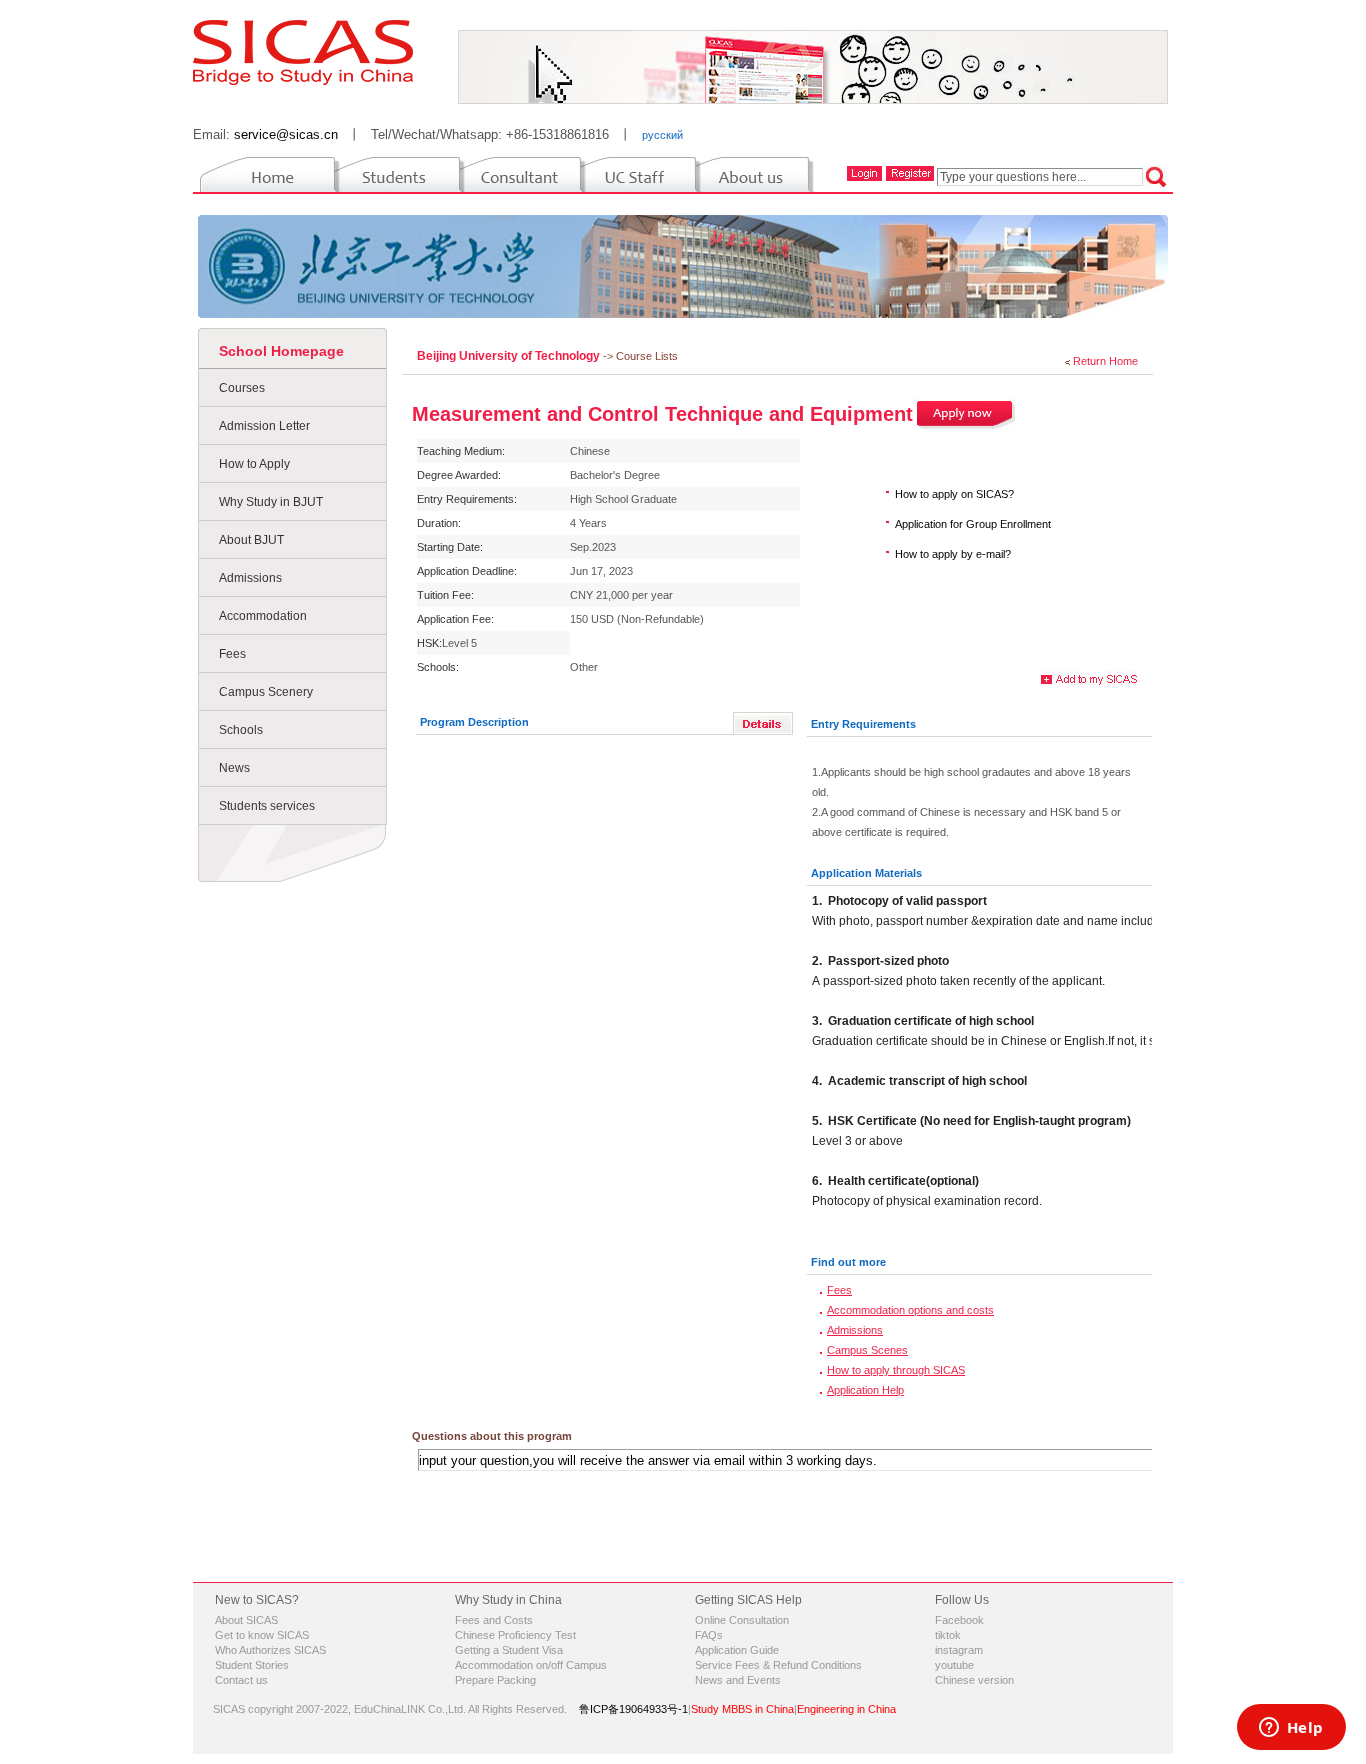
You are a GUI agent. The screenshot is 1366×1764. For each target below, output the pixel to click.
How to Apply (254, 464)
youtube (954, 1665)
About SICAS (246, 1620)
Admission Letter (264, 426)
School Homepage (281, 351)
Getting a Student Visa (509, 1650)
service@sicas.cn (286, 134)
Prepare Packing (495, 1680)
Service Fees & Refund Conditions (778, 1665)
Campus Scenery (266, 692)
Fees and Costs (494, 1620)
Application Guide (737, 1650)
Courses (242, 388)
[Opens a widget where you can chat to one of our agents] (1291, 1729)
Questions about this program (492, 1436)
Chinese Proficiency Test (515, 1635)
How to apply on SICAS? (954, 494)
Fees (232, 654)
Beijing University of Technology (510, 356)
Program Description (474, 722)
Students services (267, 806)
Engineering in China (846, 1709)
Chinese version (974, 1680)
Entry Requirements (863, 724)
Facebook (959, 1620)
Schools (241, 730)
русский (662, 135)
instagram (959, 1650)
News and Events (738, 1680)
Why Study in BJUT (271, 502)
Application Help (865, 1390)
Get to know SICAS (262, 1635)
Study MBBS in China (742, 1709)
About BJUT (251, 540)
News (234, 768)
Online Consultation (742, 1620)
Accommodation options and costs (910, 1310)
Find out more (848, 1262)
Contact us (241, 1680)
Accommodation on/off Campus (531, 1665)
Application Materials (866, 873)
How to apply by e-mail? (953, 554)
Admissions (250, 578)
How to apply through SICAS (896, 1370)
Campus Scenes (867, 1350)
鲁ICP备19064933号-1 (633, 1709)
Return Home (1105, 361)
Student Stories (252, 1665)
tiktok (948, 1635)
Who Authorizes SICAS (270, 1650)
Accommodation (263, 616)
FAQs (709, 1635)
